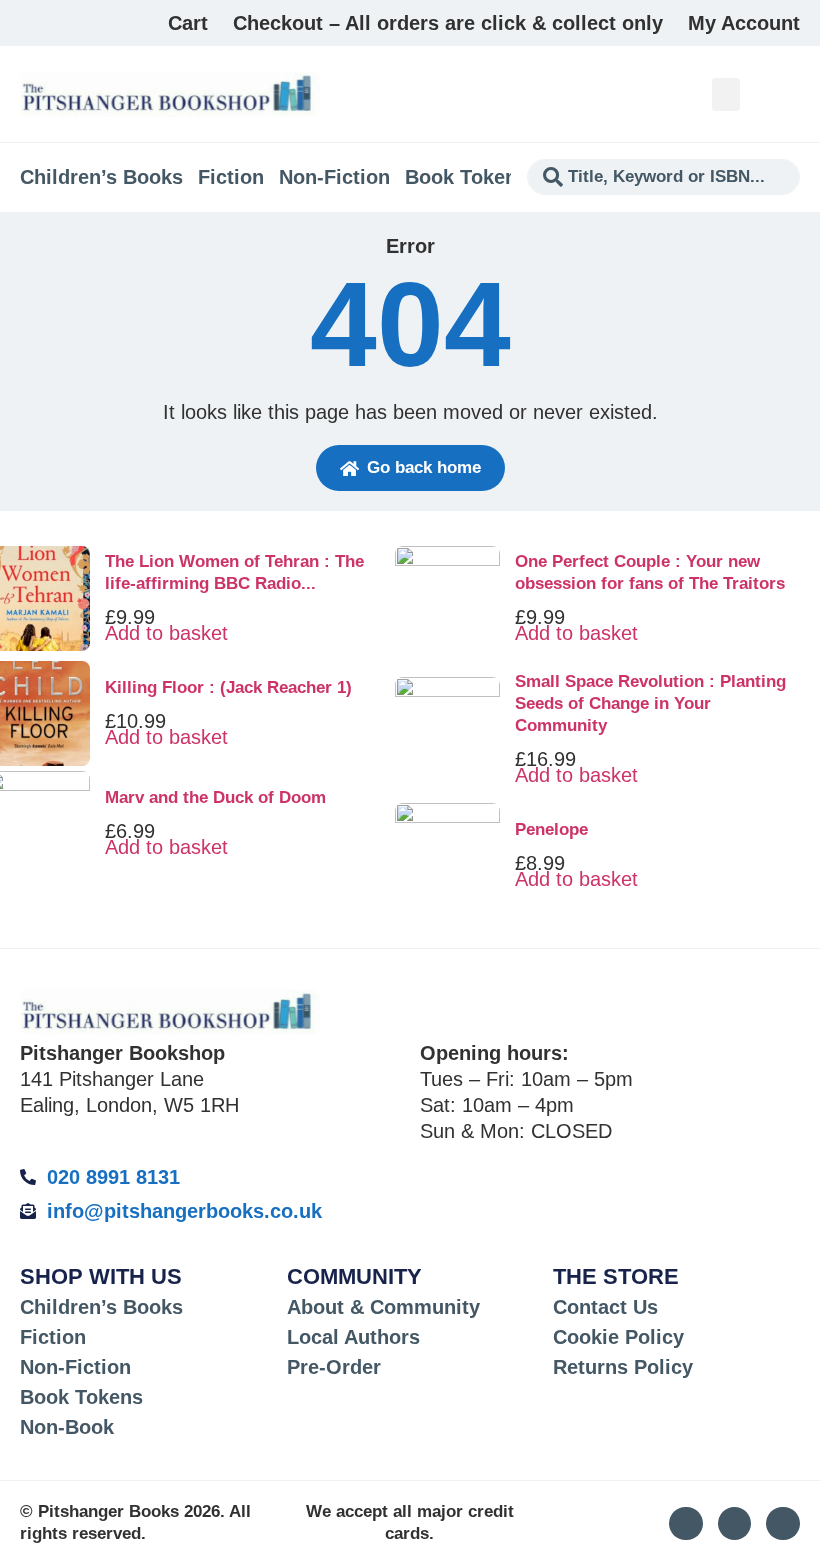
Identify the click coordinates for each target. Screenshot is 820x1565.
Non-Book (67, 1427)
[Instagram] (686, 1524)
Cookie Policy (618, 1337)
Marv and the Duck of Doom (215, 797)
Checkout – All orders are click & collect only (448, 23)
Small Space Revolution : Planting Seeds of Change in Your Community (650, 703)
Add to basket (166, 633)
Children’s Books (101, 177)
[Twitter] (735, 1524)
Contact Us (605, 1307)
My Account (744, 23)
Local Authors (353, 1337)
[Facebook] (783, 1524)
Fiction (231, 177)
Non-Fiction (334, 177)
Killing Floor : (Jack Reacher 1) (228, 687)
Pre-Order (334, 1367)
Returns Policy (623, 1367)
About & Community (383, 1307)
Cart (188, 23)
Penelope (551, 829)
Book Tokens (466, 177)
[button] (726, 94)
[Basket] (788, 94)
